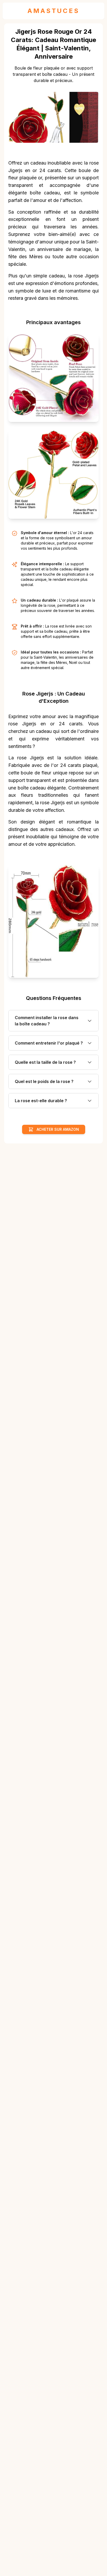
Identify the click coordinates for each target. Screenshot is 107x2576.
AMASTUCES (53, 11)
